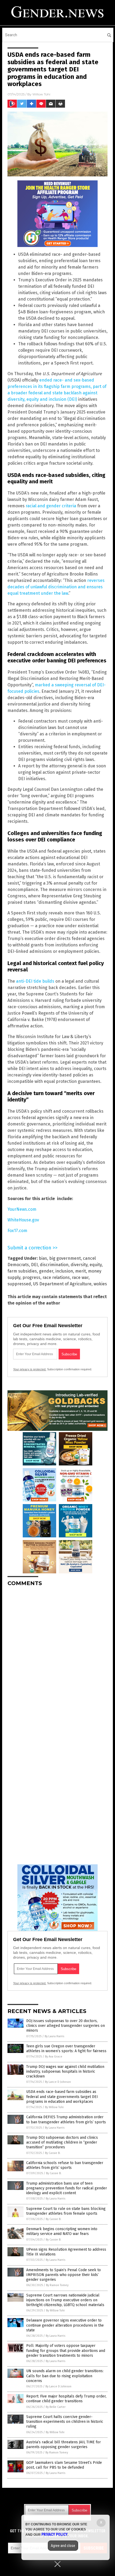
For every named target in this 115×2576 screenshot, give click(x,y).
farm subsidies (22, 1271)
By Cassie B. (53, 2153)
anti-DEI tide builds (35, 981)
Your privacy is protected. (30, 1369)
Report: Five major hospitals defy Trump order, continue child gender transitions (66, 2399)
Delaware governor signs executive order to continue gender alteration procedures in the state (65, 2325)
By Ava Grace (54, 2057)
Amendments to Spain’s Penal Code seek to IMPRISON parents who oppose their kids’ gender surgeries (64, 2275)
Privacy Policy (55, 2534)
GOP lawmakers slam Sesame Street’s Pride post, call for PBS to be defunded (64, 2465)
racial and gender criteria (51, 506)
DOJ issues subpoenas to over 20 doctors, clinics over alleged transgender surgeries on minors (66, 2026)
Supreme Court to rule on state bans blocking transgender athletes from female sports (66, 2211)
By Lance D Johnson (58, 2082)
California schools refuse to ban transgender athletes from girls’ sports (65, 2165)
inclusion (64, 1271)
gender (46, 1271)
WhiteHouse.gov (23, 1220)
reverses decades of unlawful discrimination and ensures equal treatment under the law (56, 587)
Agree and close (63, 2546)
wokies (100, 1284)
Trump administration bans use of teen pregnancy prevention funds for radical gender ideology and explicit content (67, 2188)
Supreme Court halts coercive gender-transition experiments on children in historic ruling (65, 2422)
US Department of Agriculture (62, 1284)
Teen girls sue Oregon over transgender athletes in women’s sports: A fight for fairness (66, 2049)
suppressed (19, 1284)
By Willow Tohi (54, 2107)
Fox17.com (17, 1231)
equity (96, 1265)
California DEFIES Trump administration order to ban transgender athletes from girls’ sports (66, 2119)
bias (43, 1258)
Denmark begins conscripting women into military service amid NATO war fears (62, 2231)
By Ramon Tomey (57, 2285)
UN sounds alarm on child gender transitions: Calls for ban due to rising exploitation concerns (65, 2376)
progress (31, 1277)
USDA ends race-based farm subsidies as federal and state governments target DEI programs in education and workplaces (62, 2097)
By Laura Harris (54, 2036)
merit (80, 1271)
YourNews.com (22, 1209)
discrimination (54, 1265)
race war (80, 1277)
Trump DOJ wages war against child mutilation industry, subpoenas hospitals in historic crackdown (65, 2071)
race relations (56, 1277)
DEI (34, 1265)
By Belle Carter (56, 2407)
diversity (79, 1265)
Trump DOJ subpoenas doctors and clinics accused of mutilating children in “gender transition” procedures (62, 2142)
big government (65, 1258)
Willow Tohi (41, 94)
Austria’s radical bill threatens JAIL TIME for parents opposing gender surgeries (64, 2445)
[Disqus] (57, 1657)
